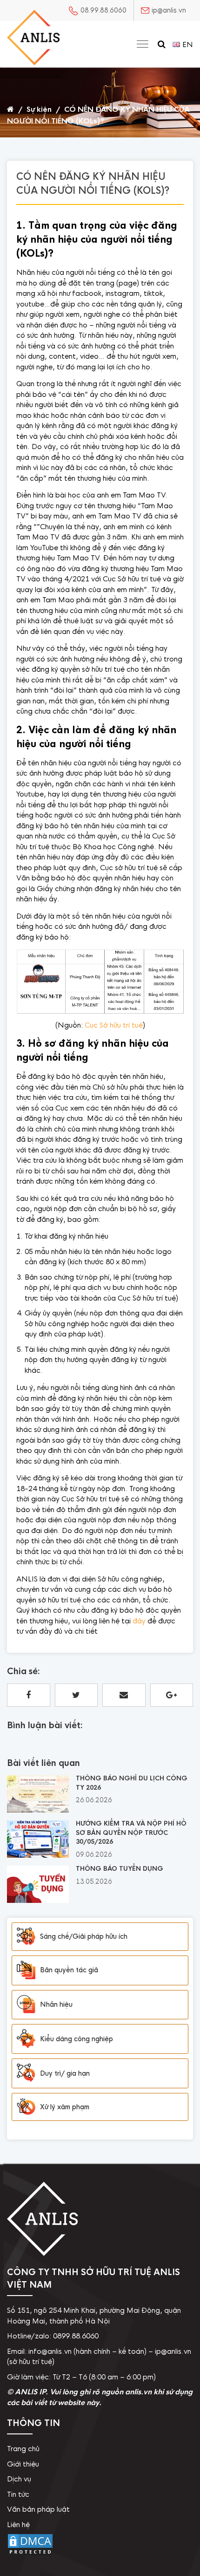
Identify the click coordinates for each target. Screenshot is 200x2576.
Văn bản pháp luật (38, 2509)
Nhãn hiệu (56, 2004)
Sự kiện (39, 109)
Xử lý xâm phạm (65, 2107)
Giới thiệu (23, 2464)
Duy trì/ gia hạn (65, 2073)
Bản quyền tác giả (69, 1970)
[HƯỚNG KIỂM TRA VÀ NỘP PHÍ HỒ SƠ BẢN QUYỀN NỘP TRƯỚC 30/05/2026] (38, 1855)
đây (139, 1621)
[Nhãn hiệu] (26, 2005)
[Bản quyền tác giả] (26, 1970)
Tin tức (18, 2494)
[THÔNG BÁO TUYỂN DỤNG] (38, 1901)
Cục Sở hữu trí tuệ (114, 1025)
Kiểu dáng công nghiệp (77, 2039)
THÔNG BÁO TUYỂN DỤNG (120, 1869)
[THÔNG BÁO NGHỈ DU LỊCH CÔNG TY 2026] (38, 1810)
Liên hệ (18, 2525)
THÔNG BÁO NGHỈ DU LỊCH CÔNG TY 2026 (132, 1783)
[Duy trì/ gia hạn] (26, 2073)
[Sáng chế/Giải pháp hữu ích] (26, 1937)
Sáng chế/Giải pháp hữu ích (84, 1936)
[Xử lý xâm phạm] (26, 2107)
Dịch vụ (19, 2479)
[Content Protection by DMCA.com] (30, 2554)
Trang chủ (23, 2449)
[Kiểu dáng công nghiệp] (26, 2039)
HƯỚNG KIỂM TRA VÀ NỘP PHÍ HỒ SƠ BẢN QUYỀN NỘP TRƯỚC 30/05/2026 (131, 1833)
